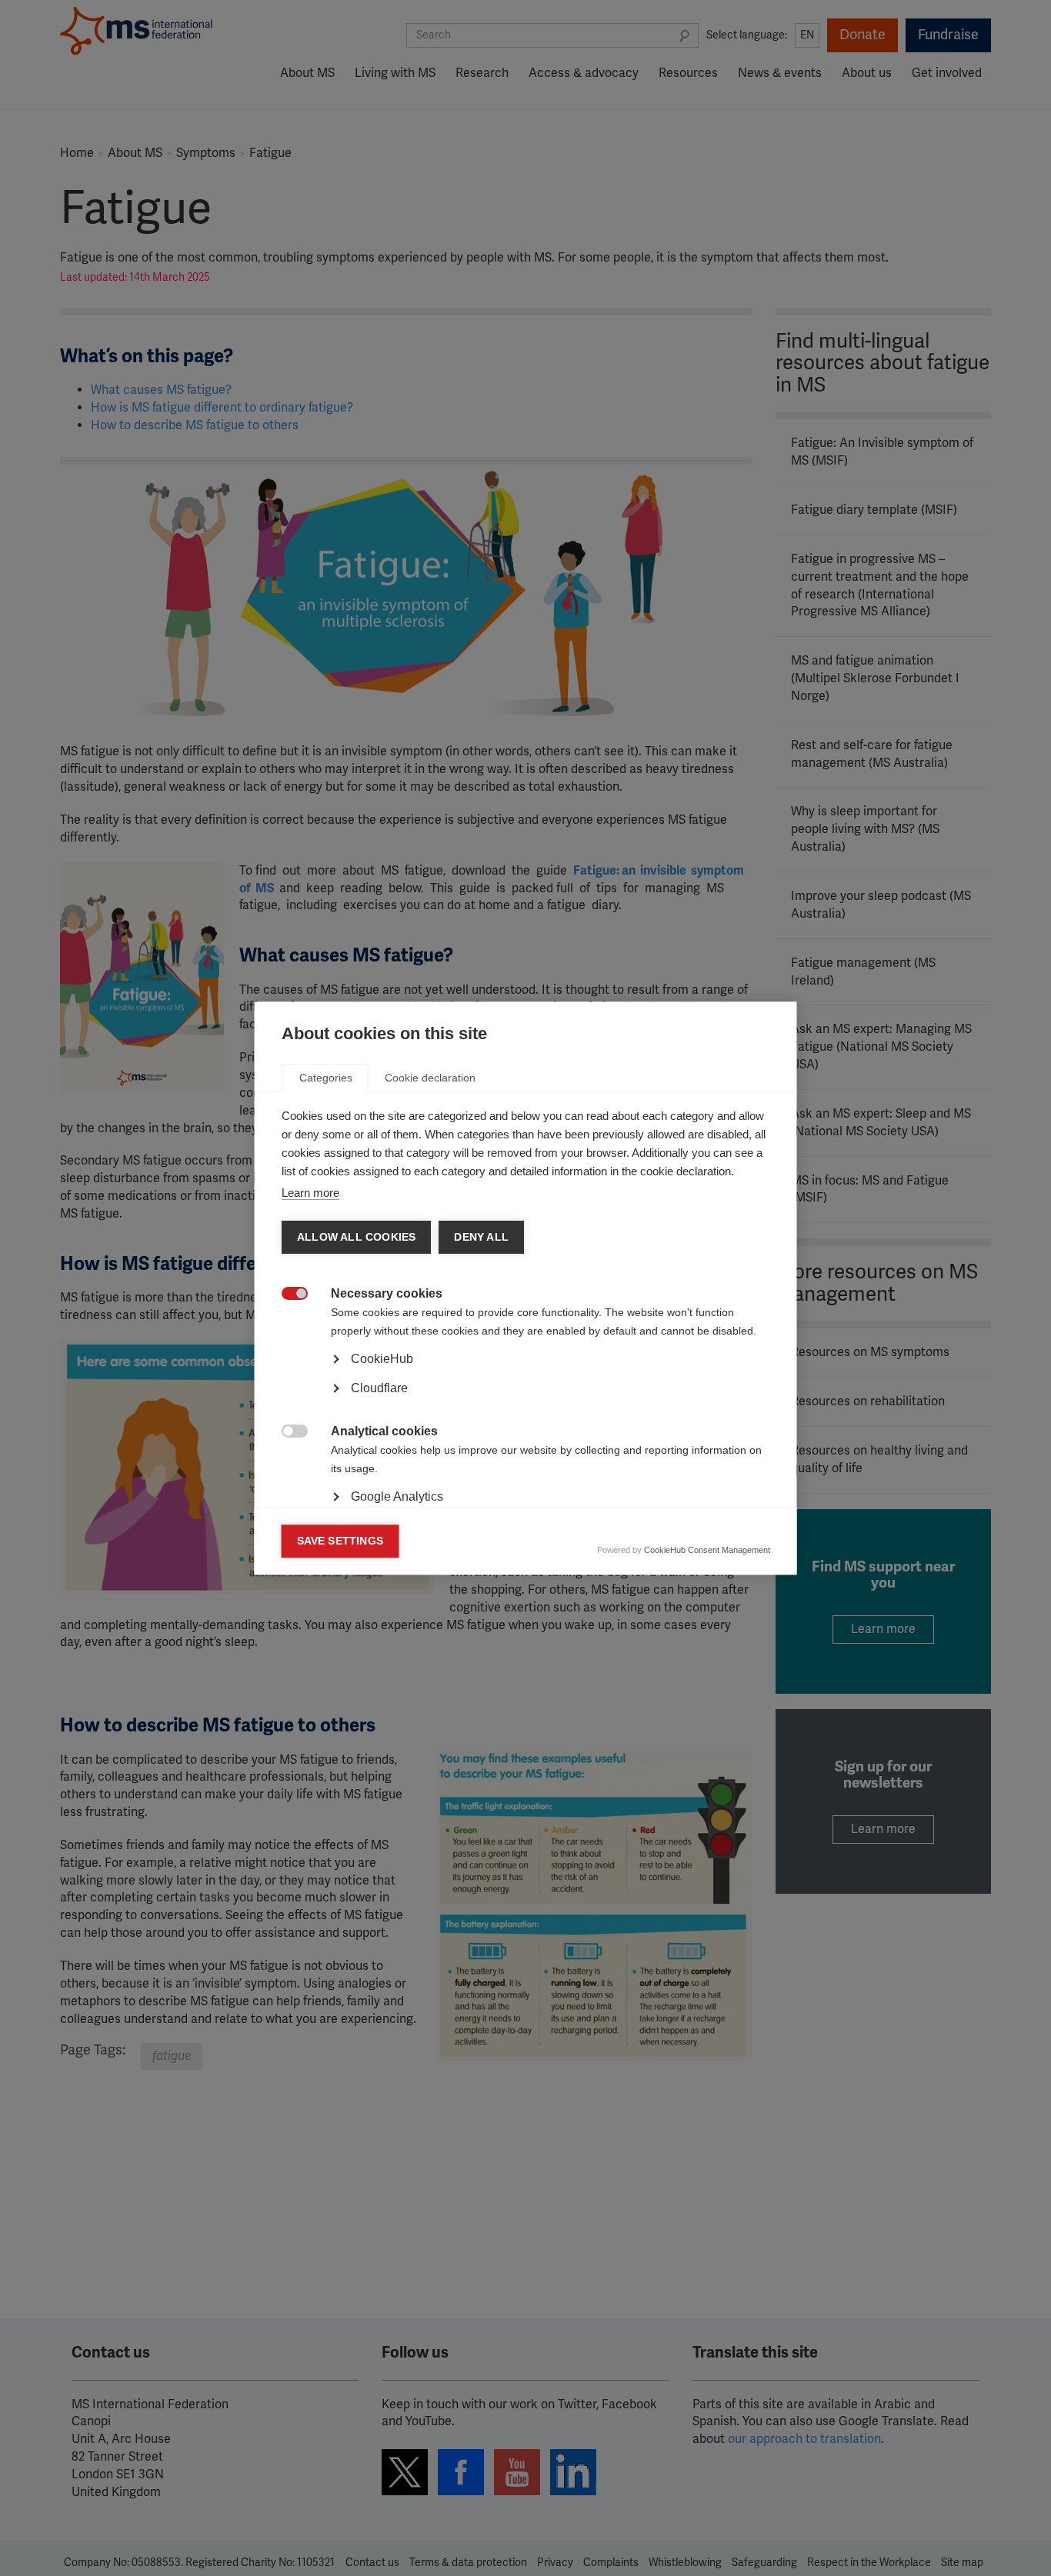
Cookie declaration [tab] (430, 1078)
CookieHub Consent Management (707, 1550)
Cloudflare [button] (379, 1388)
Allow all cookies (356, 1237)
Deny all (481, 1237)
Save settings (340, 1541)
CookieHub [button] (382, 1359)
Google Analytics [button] (397, 1496)
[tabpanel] (526, 1402)
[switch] (287, 1295)
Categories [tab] (326, 1078)
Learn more (310, 1193)
